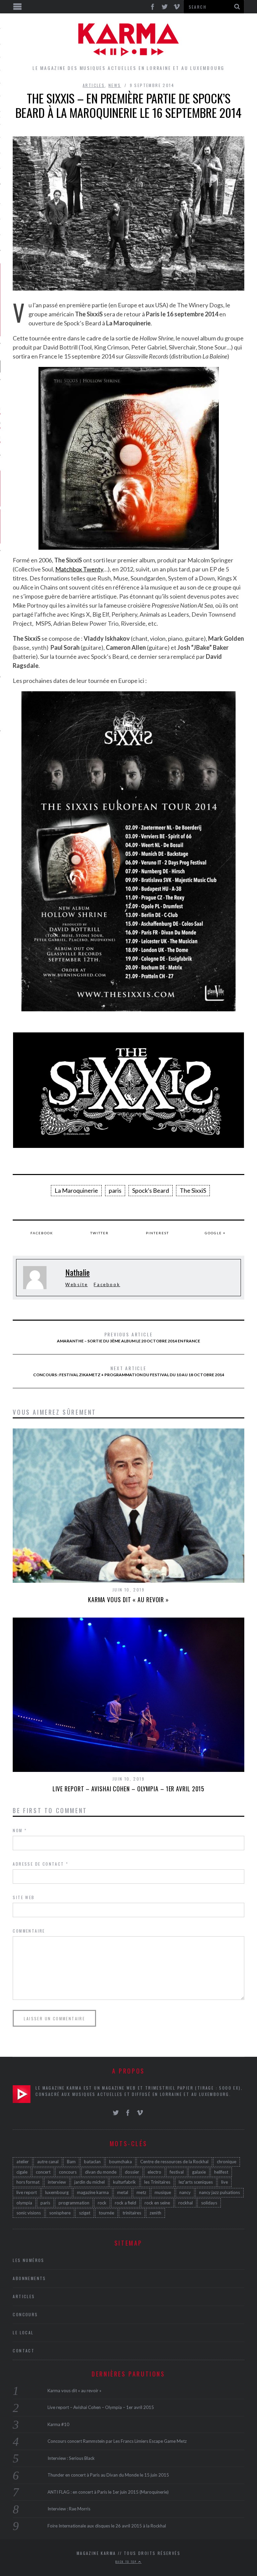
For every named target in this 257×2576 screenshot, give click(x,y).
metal (123, 2192)
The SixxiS (193, 1190)
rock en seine (157, 2203)
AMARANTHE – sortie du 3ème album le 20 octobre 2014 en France (128, 1337)
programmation (74, 2203)
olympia (24, 2203)
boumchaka (120, 2162)
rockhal (186, 2203)
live (225, 2182)
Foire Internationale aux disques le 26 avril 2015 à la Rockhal (107, 2526)
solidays (209, 2203)
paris (115, 1190)
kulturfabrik (124, 2182)
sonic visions (29, 2213)
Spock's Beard (151, 1190)
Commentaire (29, 1931)
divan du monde (101, 2172)
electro (154, 2172)
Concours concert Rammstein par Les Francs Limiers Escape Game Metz (117, 2441)
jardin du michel (90, 2182)
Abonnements (29, 2278)
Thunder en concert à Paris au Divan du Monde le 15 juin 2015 (108, 2475)
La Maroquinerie (76, 1190)
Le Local (23, 2332)
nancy (185, 2192)
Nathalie (77, 1272)
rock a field (125, 2203)
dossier (132, 2172)
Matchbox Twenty (79, 569)
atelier (23, 2162)
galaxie (199, 2172)
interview (57, 2182)
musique (163, 2192)
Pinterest (157, 1233)
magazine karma (93, 2192)
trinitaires (132, 2213)
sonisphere (60, 2213)
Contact (24, 2351)
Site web (24, 1897)
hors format (28, 2182)
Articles (94, 85)
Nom (20, 1830)
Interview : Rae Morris (69, 2509)
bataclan (92, 2162)
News (115, 85)
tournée (106, 2213)
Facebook (42, 1233)
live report (27, 2192)
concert (43, 2172)
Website (76, 1284)
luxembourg (57, 2192)
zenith (155, 2213)
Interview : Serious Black (71, 2458)
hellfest (221, 2172)
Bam (71, 2162)
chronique (227, 2162)
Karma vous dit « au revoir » (128, 1599)
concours (68, 2172)
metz (141, 2192)
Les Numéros (28, 2260)
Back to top (127, 2562)
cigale (22, 2172)
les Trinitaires (157, 2182)
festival (177, 2172)
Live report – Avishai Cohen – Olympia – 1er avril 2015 (129, 1789)
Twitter (100, 1233)
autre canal (48, 2162)
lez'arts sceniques (196, 2182)
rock (102, 2203)
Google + (215, 1233)
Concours (25, 2314)
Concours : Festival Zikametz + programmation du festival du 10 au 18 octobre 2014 (129, 1371)
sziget (85, 2213)
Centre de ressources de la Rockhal (174, 2162)
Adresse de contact (40, 1864)
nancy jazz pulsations (220, 2192)
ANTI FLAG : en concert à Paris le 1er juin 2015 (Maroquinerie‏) (108, 2492)
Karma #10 (58, 2424)
